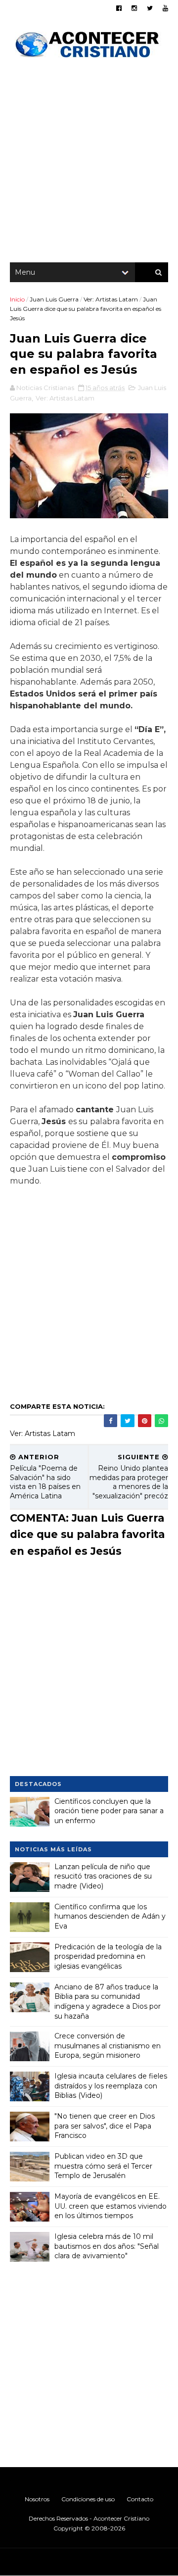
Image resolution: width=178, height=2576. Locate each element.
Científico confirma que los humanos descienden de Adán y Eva (110, 1916)
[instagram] (134, 8)
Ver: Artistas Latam (111, 299)
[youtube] (165, 8)
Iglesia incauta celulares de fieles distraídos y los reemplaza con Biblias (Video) (111, 2086)
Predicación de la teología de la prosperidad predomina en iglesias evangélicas (108, 1957)
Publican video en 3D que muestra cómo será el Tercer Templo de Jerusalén (103, 2166)
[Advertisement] (89, 163)
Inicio (17, 299)
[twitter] (150, 8)
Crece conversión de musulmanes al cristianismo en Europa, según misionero (108, 2046)
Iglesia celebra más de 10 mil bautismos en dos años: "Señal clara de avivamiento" (107, 2246)
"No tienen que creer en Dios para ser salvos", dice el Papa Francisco (105, 2126)
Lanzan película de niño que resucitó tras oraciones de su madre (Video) (103, 1876)
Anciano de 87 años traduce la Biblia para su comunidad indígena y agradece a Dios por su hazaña (108, 2002)
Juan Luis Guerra (54, 299)
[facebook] (119, 8)
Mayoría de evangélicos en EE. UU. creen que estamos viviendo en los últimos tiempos (111, 2206)
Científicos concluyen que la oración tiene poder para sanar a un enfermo (109, 1811)
